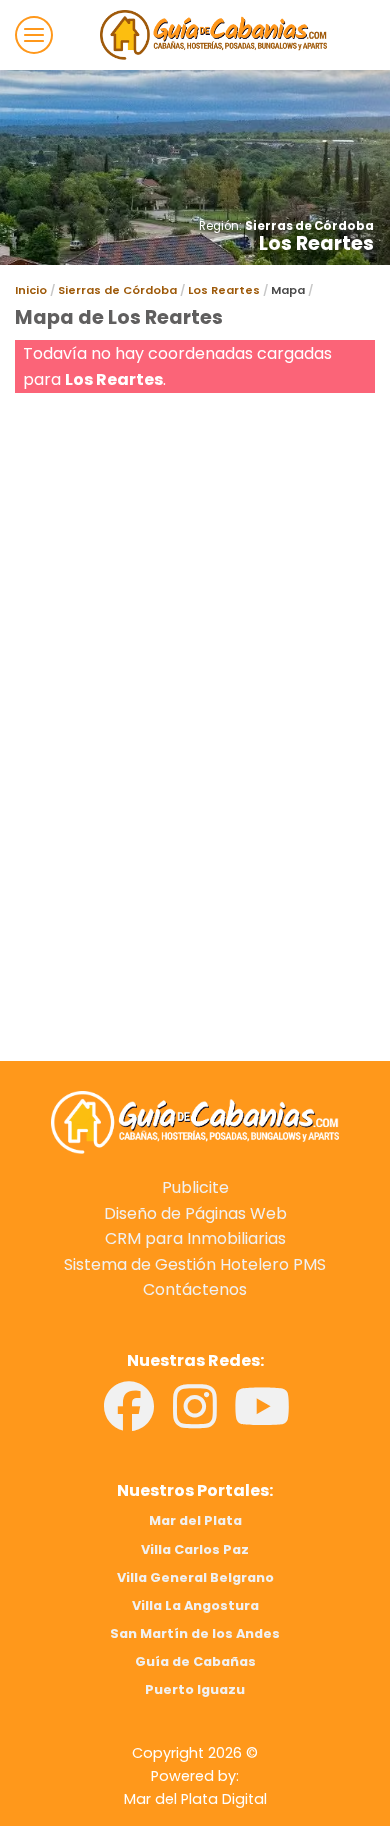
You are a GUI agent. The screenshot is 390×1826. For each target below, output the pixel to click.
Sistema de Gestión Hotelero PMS (195, 1264)
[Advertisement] (195, 593)
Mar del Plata (195, 1520)
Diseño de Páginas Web (195, 1213)
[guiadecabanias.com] (195, 1121)
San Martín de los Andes (195, 1633)
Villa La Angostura (195, 1605)
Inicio (31, 290)
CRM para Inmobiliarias (195, 1238)
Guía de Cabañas (195, 1661)
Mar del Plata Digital (195, 1799)
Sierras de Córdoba (309, 226)
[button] (34, 35)
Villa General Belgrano (195, 1577)
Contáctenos (195, 1289)
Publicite (195, 1187)
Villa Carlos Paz (195, 1549)
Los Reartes (224, 290)
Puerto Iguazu (195, 1689)
